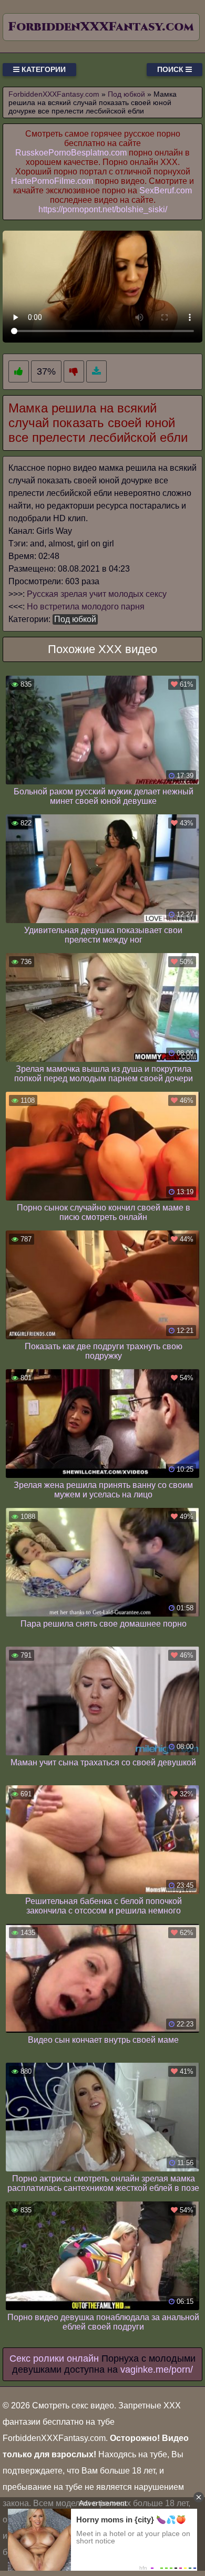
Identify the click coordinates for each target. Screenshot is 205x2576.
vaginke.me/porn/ (157, 2370)
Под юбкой (75, 619)
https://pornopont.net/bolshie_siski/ (103, 209)
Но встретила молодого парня (86, 607)
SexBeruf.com (166, 190)
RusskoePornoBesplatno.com (71, 153)
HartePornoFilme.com (52, 181)
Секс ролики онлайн (54, 2358)
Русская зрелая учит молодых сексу (97, 594)
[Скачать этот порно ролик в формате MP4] (96, 372)
